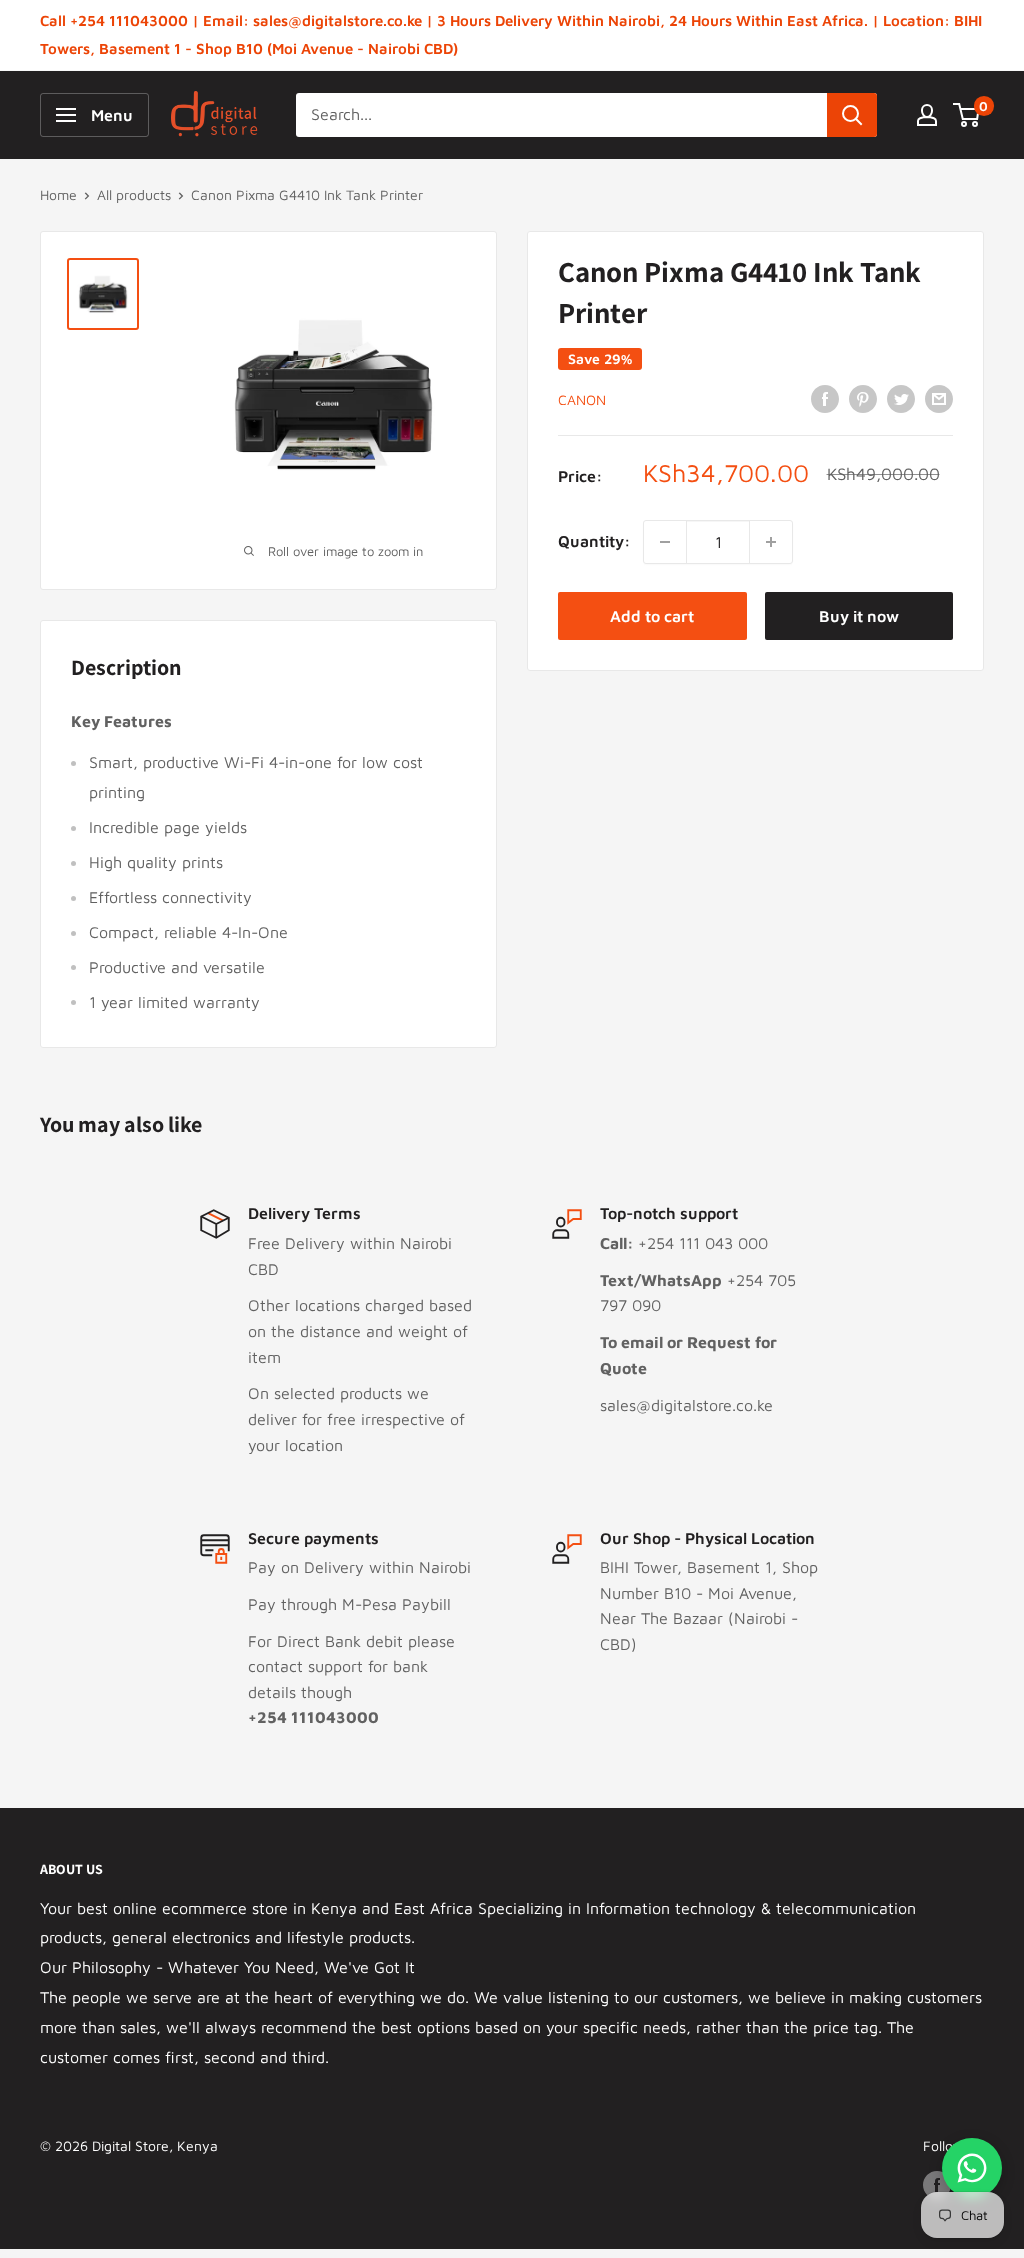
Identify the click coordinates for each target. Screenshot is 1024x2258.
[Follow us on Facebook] (937, 2184)
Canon (582, 399)
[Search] (852, 115)
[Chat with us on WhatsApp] (972, 2168)
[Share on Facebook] (825, 398)
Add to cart (652, 616)
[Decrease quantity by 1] (665, 542)
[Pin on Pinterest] (863, 398)
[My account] (927, 115)
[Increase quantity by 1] (771, 542)
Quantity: (594, 541)
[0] (967, 115)
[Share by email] (939, 398)
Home (58, 194)
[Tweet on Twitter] (901, 398)
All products (134, 194)
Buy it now (859, 616)
